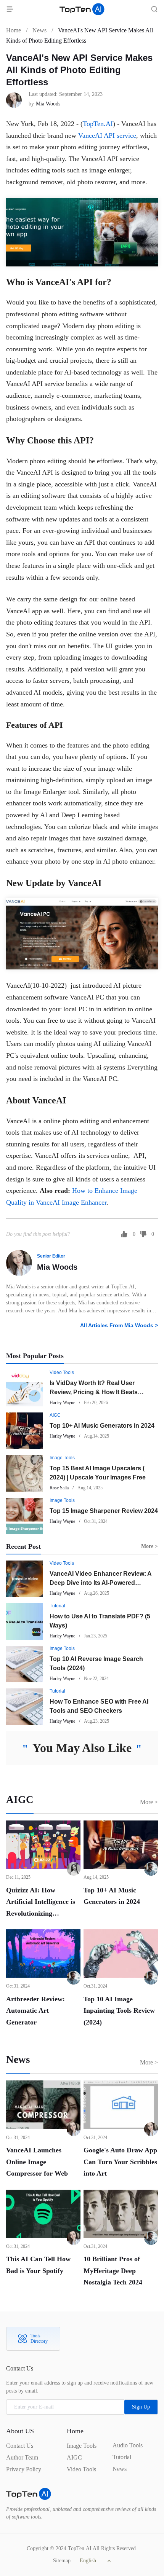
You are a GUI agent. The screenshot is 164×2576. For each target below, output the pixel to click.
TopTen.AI (98, 124)
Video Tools (62, 1372)
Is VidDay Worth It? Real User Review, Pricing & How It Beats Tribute (94, 1392)
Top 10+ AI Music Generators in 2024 (102, 1426)
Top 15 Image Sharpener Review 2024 (104, 1511)
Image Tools (62, 1458)
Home (14, 30)
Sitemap (62, 2561)
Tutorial (57, 1606)
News (39, 30)
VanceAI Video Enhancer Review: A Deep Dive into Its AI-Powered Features (100, 1583)
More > (149, 1802)
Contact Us (20, 2446)
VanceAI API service (107, 135)
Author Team (22, 2457)
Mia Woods (57, 1267)
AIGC (55, 1415)
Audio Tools (128, 2445)
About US (20, 2431)
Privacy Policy (24, 2469)
